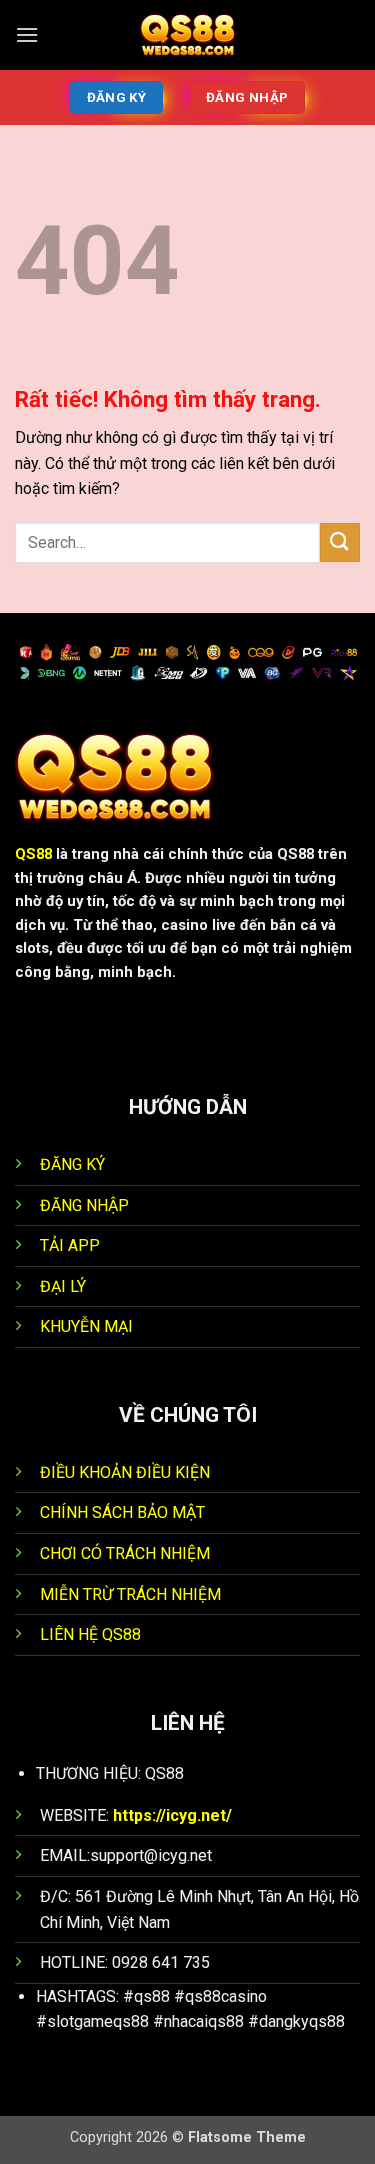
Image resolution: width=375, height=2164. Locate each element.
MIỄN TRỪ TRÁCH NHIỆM (130, 1594)
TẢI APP (70, 1245)
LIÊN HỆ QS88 (90, 1634)
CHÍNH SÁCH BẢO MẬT (124, 1512)
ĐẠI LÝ (63, 1286)
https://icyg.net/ (172, 1815)
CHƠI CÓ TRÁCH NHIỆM (125, 1553)
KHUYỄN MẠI (86, 1326)
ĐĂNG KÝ (72, 1164)
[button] (27, 34)
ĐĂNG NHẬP (84, 1205)
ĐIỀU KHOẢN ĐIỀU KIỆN (125, 1472)
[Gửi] (340, 542)
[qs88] (188, 35)
